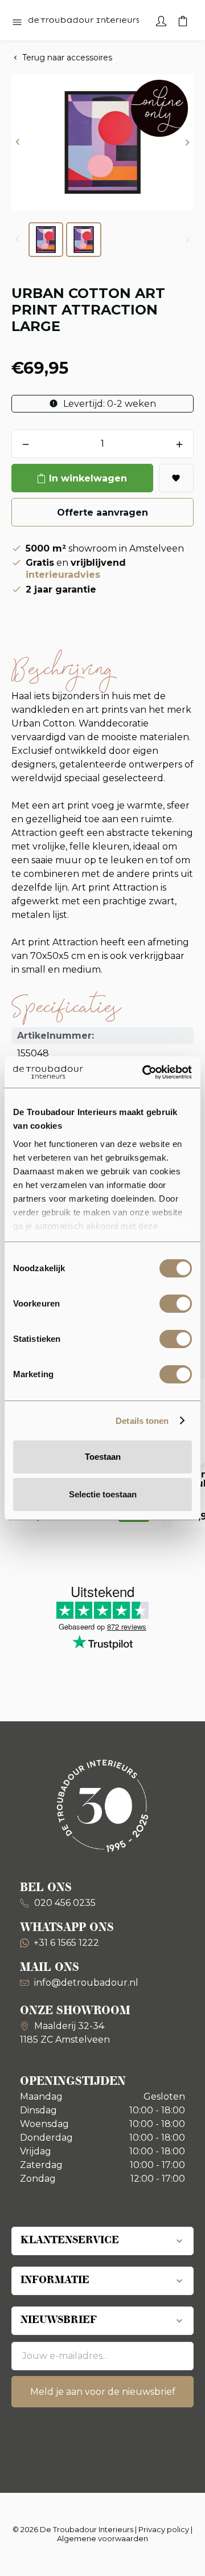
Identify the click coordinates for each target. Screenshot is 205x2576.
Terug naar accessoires (67, 58)
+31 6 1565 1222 (66, 1943)
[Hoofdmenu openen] (17, 23)
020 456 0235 (64, 1903)
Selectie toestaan (103, 1494)
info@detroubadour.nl (86, 1983)
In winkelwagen (88, 478)
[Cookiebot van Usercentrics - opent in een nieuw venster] (145, 1072)
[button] (18, 143)
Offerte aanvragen (102, 513)
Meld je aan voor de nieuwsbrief (103, 2392)
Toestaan (103, 1457)
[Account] (161, 20)
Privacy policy (164, 2529)
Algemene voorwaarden (102, 2538)
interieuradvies (63, 575)
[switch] (176, 1304)
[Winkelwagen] (183, 20)
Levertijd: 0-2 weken (108, 404)
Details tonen (142, 1421)
